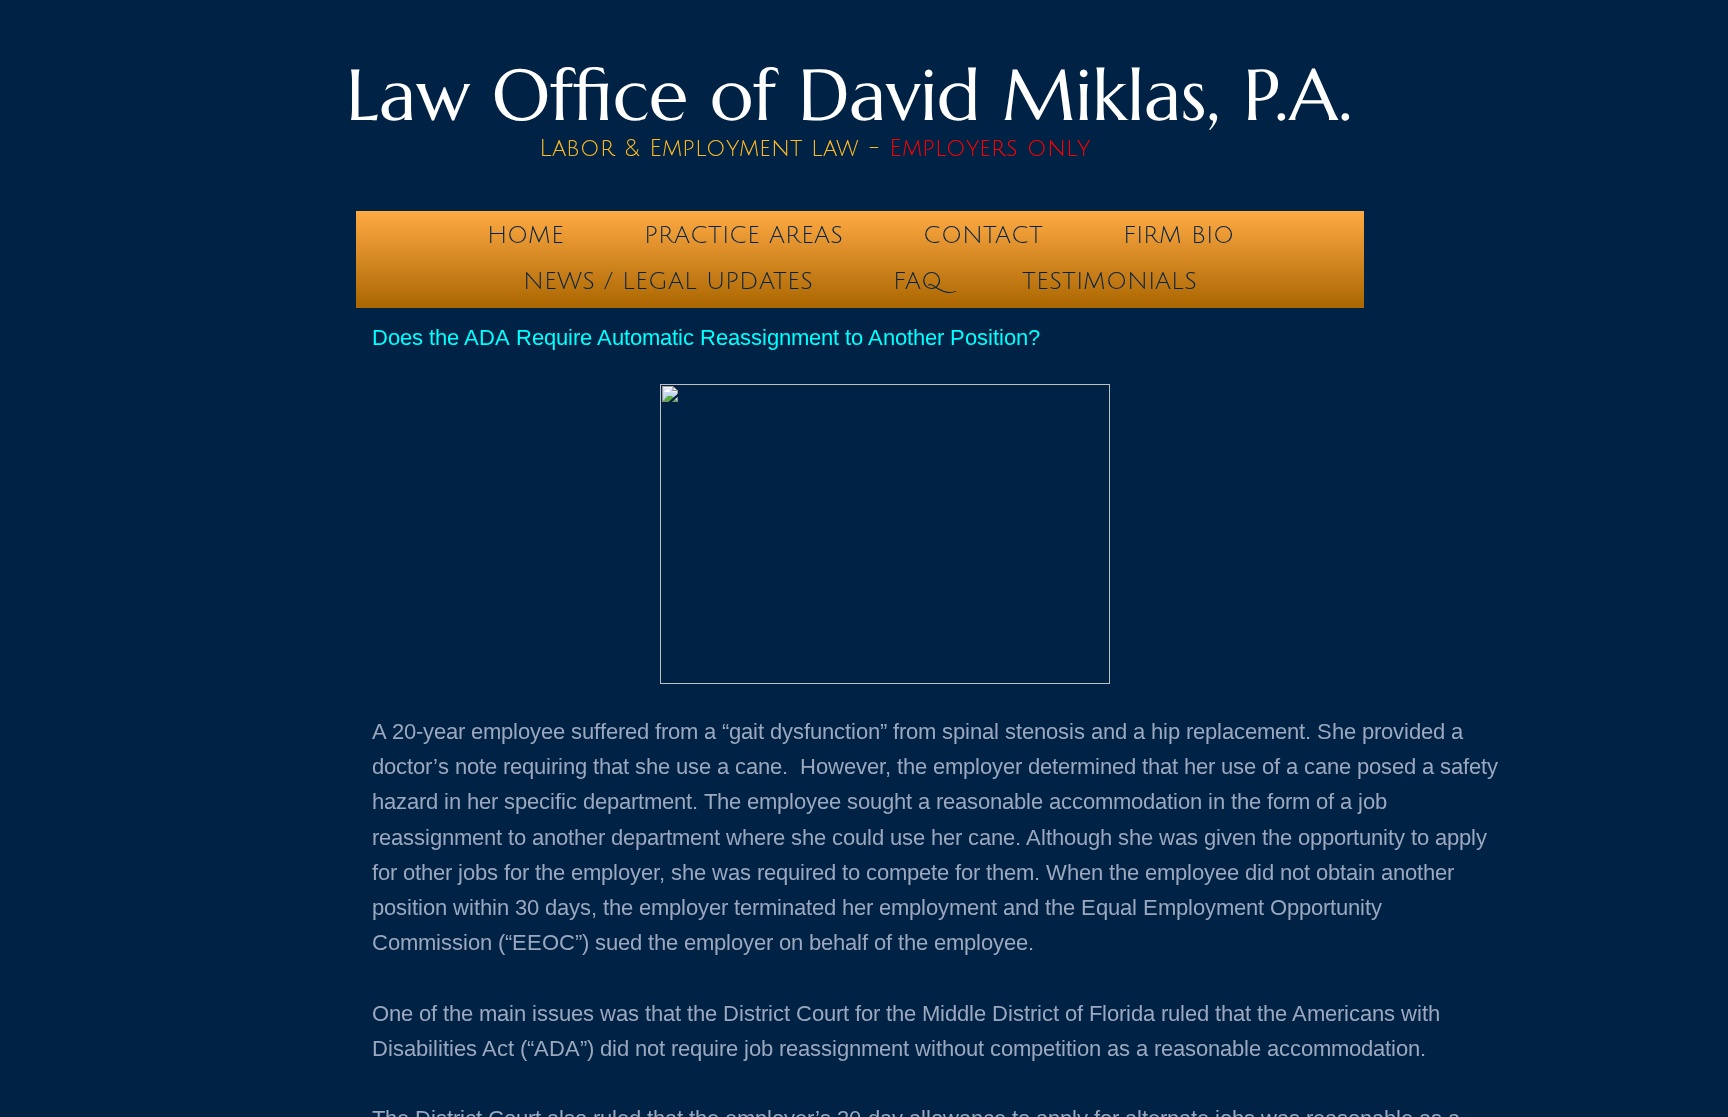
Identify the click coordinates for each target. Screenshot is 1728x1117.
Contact (983, 235)
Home (525, 235)
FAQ (917, 281)
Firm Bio (1178, 235)
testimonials (1109, 281)
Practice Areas (743, 235)
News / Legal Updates (668, 281)
